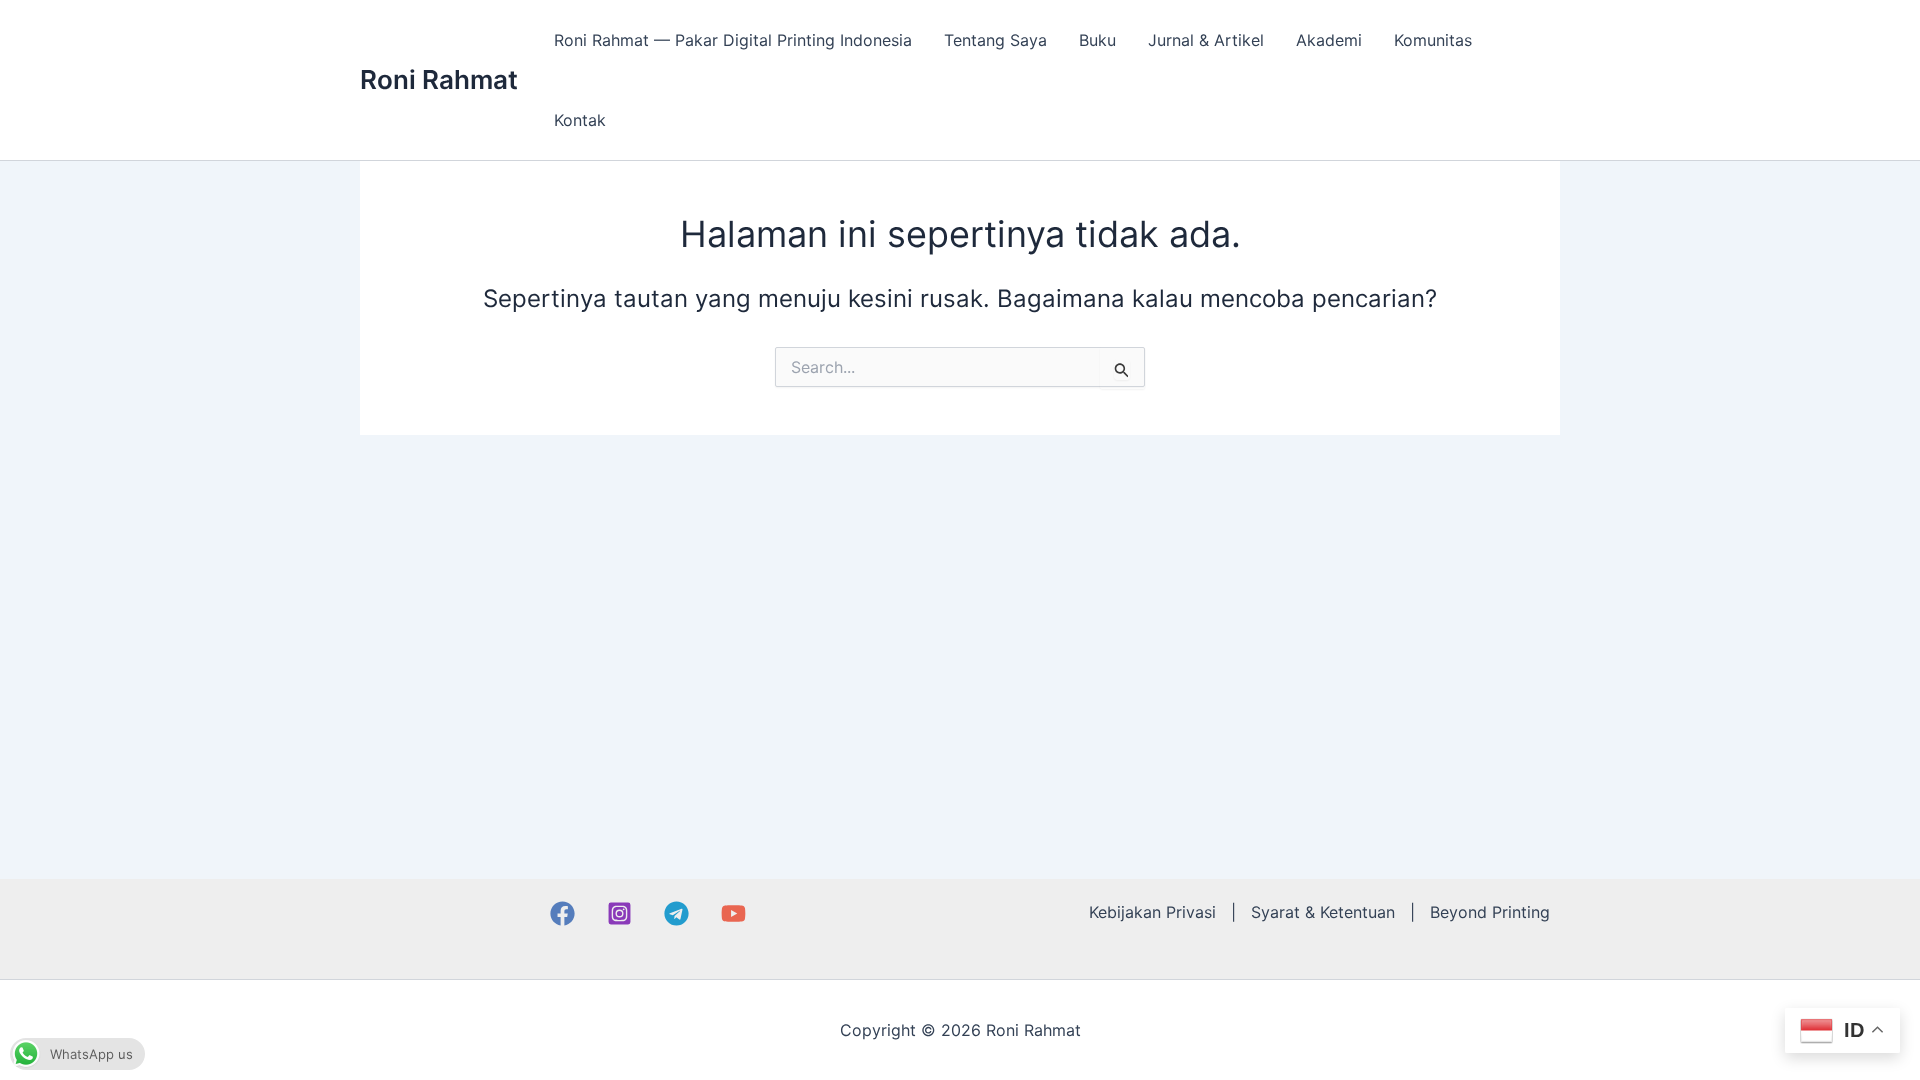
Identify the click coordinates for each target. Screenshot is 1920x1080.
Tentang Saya (995, 40)
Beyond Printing (1490, 912)
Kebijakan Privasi (1152, 912)
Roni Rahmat (439, 79)
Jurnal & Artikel (1206, 40)
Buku (1097, 40)
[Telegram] (676, 913)
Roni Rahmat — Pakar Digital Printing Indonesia (733, 40)
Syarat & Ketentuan (1323, 912)
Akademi (1329, 40)
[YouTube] (733, 913)
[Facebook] (562, 913)
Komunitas (1433, 40)
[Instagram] (619, 913)
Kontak (580, 120)
